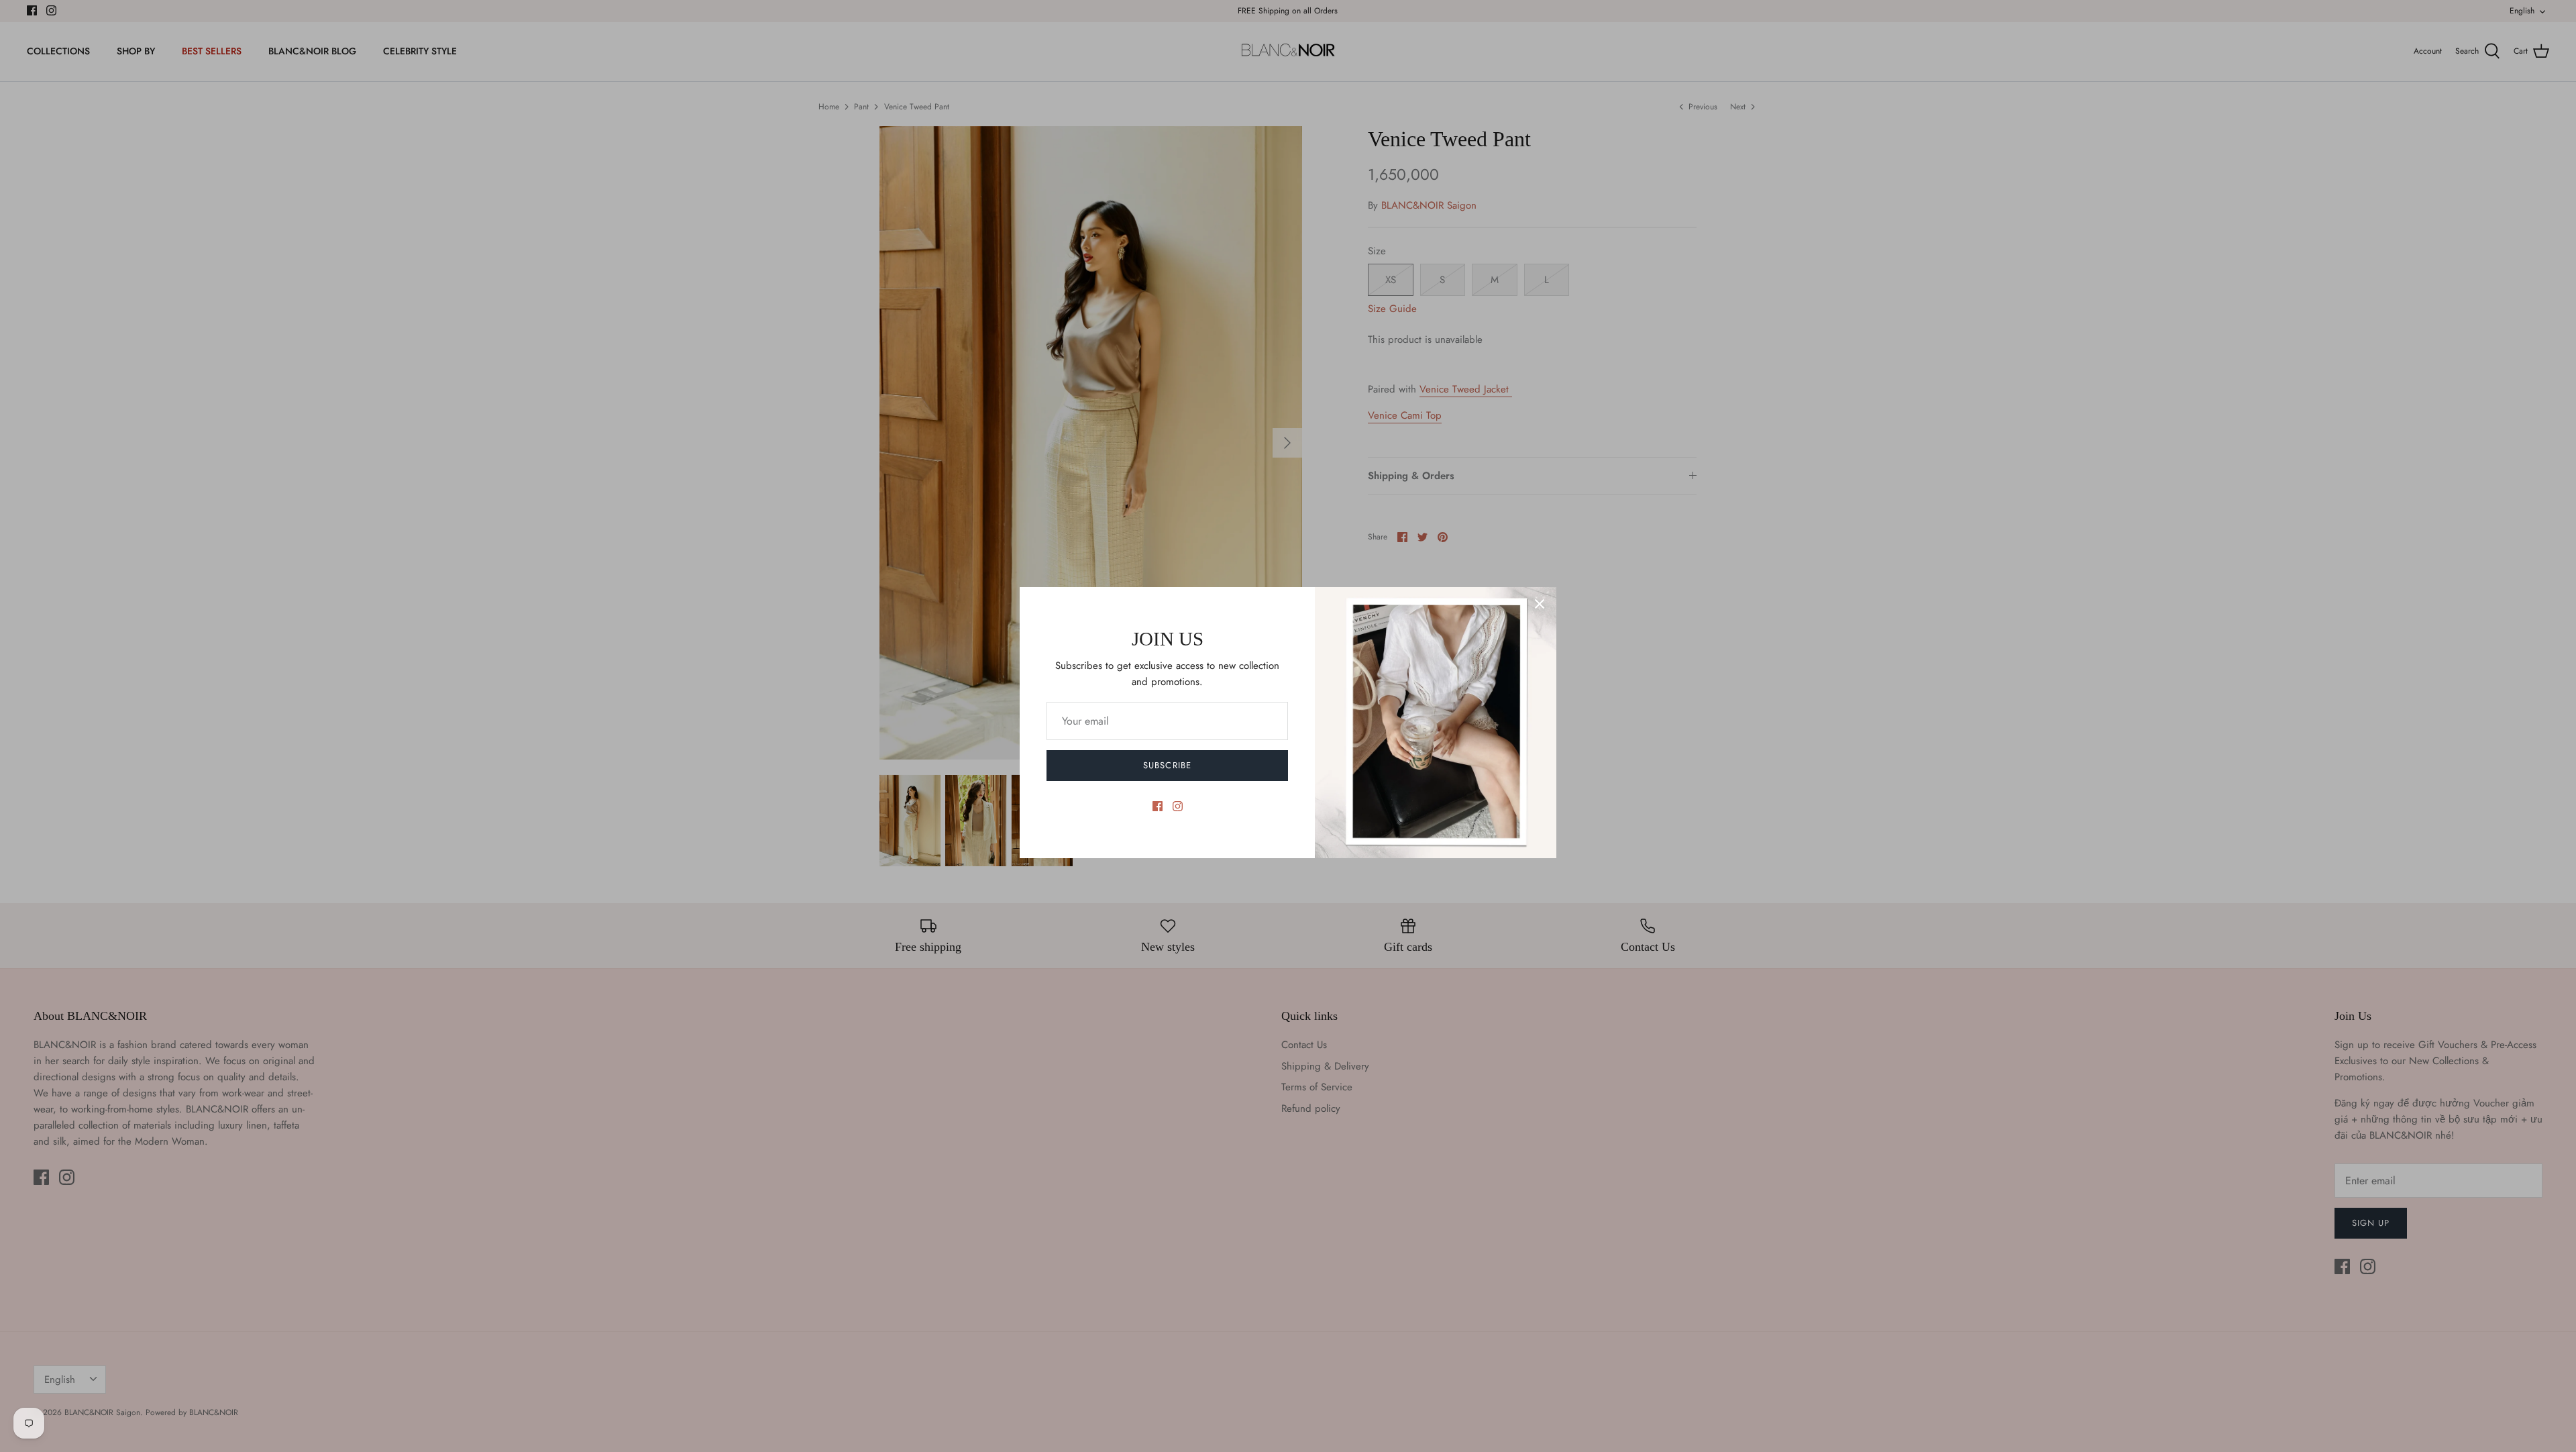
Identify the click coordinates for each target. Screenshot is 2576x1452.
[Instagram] (1178, 806)
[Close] (1540, 604)
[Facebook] (1158, 806)
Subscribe (1167, 765)
